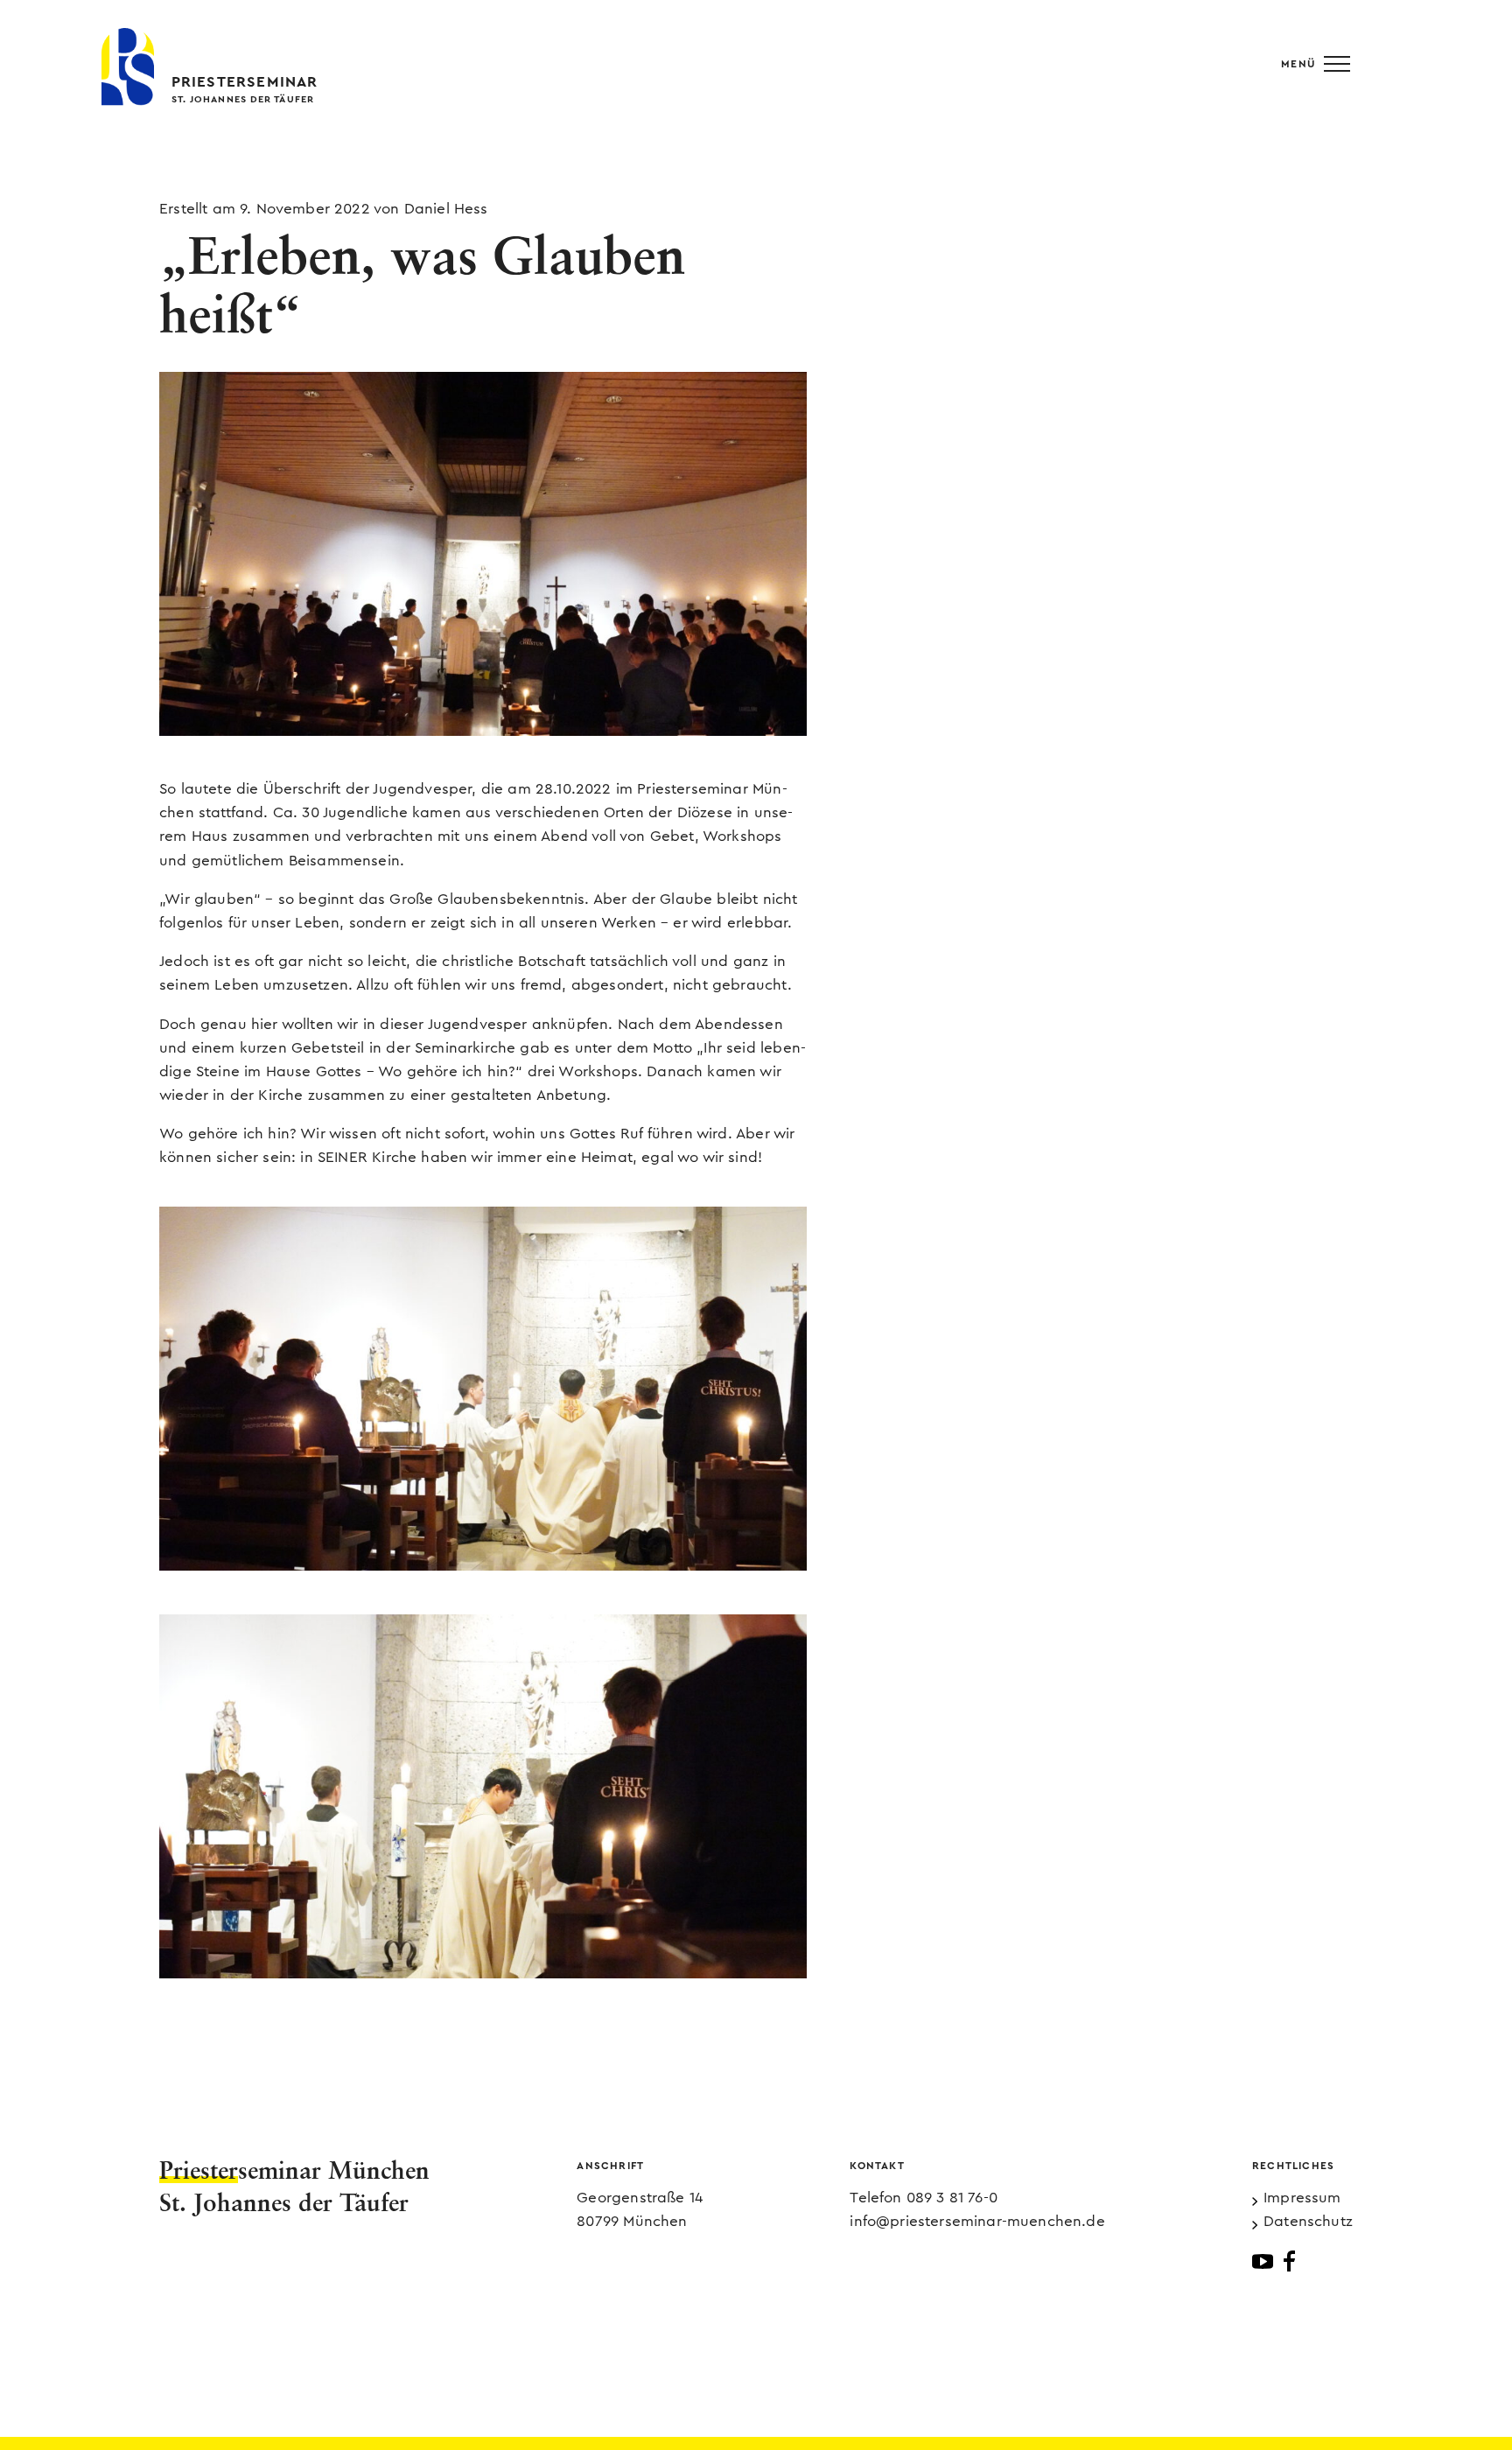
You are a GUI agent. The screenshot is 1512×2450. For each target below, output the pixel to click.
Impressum (1302, 2198)
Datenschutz (1308, 2221)
